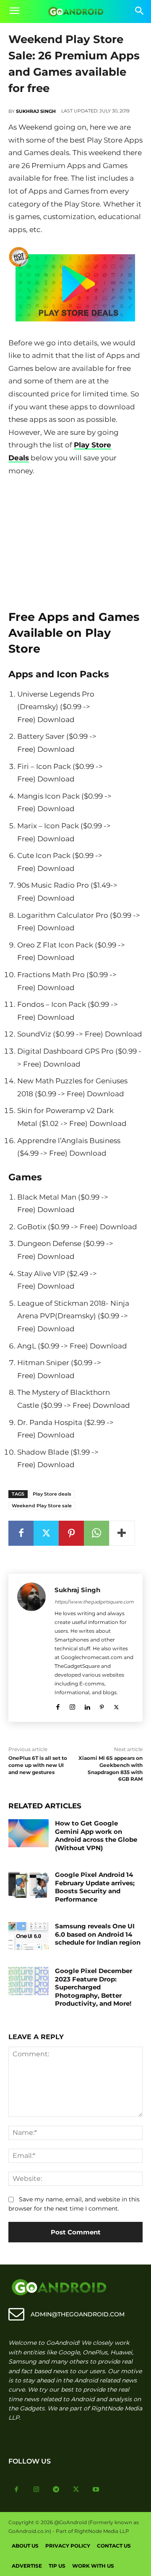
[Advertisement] (75, 540)
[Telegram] (56, 2490)
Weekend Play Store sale (42, 1506)
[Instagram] (72, 1706)
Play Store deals (52, 1494)
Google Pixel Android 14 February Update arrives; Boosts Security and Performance (95, 1887)
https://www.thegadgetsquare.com (94, 1602)
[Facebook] (21, 1533)
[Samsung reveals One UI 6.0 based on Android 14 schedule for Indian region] (29, 1936)
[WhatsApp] (96, 1533)
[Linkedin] (87, 1706)
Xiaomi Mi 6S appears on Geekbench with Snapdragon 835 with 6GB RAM (111, 1768)
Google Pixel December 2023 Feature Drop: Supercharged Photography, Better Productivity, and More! (94, 1987)
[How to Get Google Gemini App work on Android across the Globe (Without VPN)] (29, 1833)
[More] (122, 1533)
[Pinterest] (71, 1533)
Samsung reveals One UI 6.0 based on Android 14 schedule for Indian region (98, 1934)
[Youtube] (96, 2490)
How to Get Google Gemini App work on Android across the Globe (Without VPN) (96, 1836)
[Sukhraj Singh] (31, 1648)
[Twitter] (46, 1533)
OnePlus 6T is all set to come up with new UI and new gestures (38, 1765)
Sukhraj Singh (36, 111)
